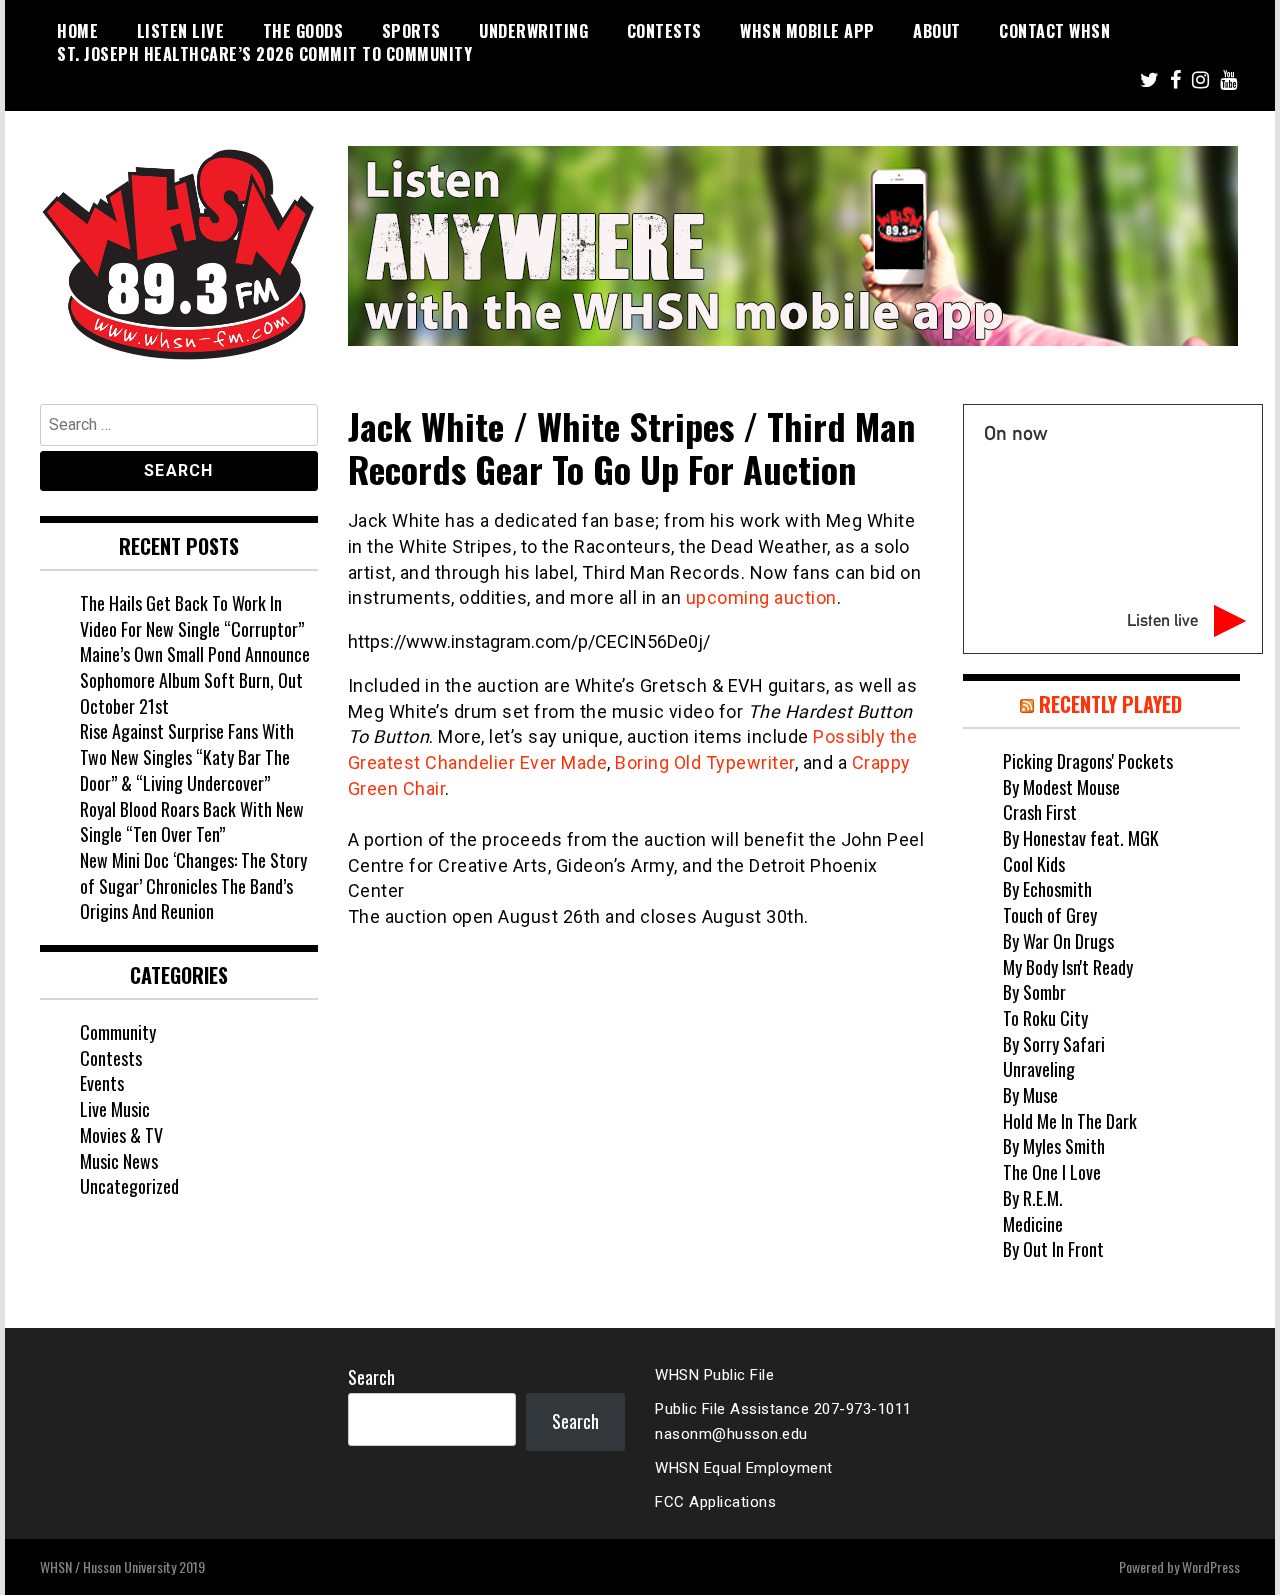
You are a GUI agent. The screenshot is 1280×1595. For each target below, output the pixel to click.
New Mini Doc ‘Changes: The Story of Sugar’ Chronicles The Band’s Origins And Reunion (193, 885)
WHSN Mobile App (807, 31)
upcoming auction (761, 597)
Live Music (115, 1109)
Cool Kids (1034, 864)
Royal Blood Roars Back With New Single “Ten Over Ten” (192, 822)
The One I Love (1052, 1172)
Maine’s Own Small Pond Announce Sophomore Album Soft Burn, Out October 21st (195, 679)
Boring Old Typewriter (705, 762)
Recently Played (1110, 704)
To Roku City (1045, 1018)
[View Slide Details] (793, 246)
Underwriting (533, 31)
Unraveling (1039, 1069)
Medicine (1033, 1224)
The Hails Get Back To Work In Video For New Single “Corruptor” (192, 616)
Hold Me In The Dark (1070, 1121)
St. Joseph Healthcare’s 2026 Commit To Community (264, 54)
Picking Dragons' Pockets (1088, 761)
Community (118, 1032)
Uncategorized (129, 1186)
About (937, 31)
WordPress (1211, 1566)
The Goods (303, 31)
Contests (664, 31)
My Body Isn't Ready (1068, 967)
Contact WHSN (1054, 31)
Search (371, 1377)
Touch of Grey (1050, 915)
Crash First (1040, 812)
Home (77, 31)
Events (102, 1083)
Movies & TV (121, 1135)
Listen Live (181, 31)
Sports (411, 31)
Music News (119, 1161)
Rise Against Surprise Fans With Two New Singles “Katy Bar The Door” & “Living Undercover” (187, 756)
